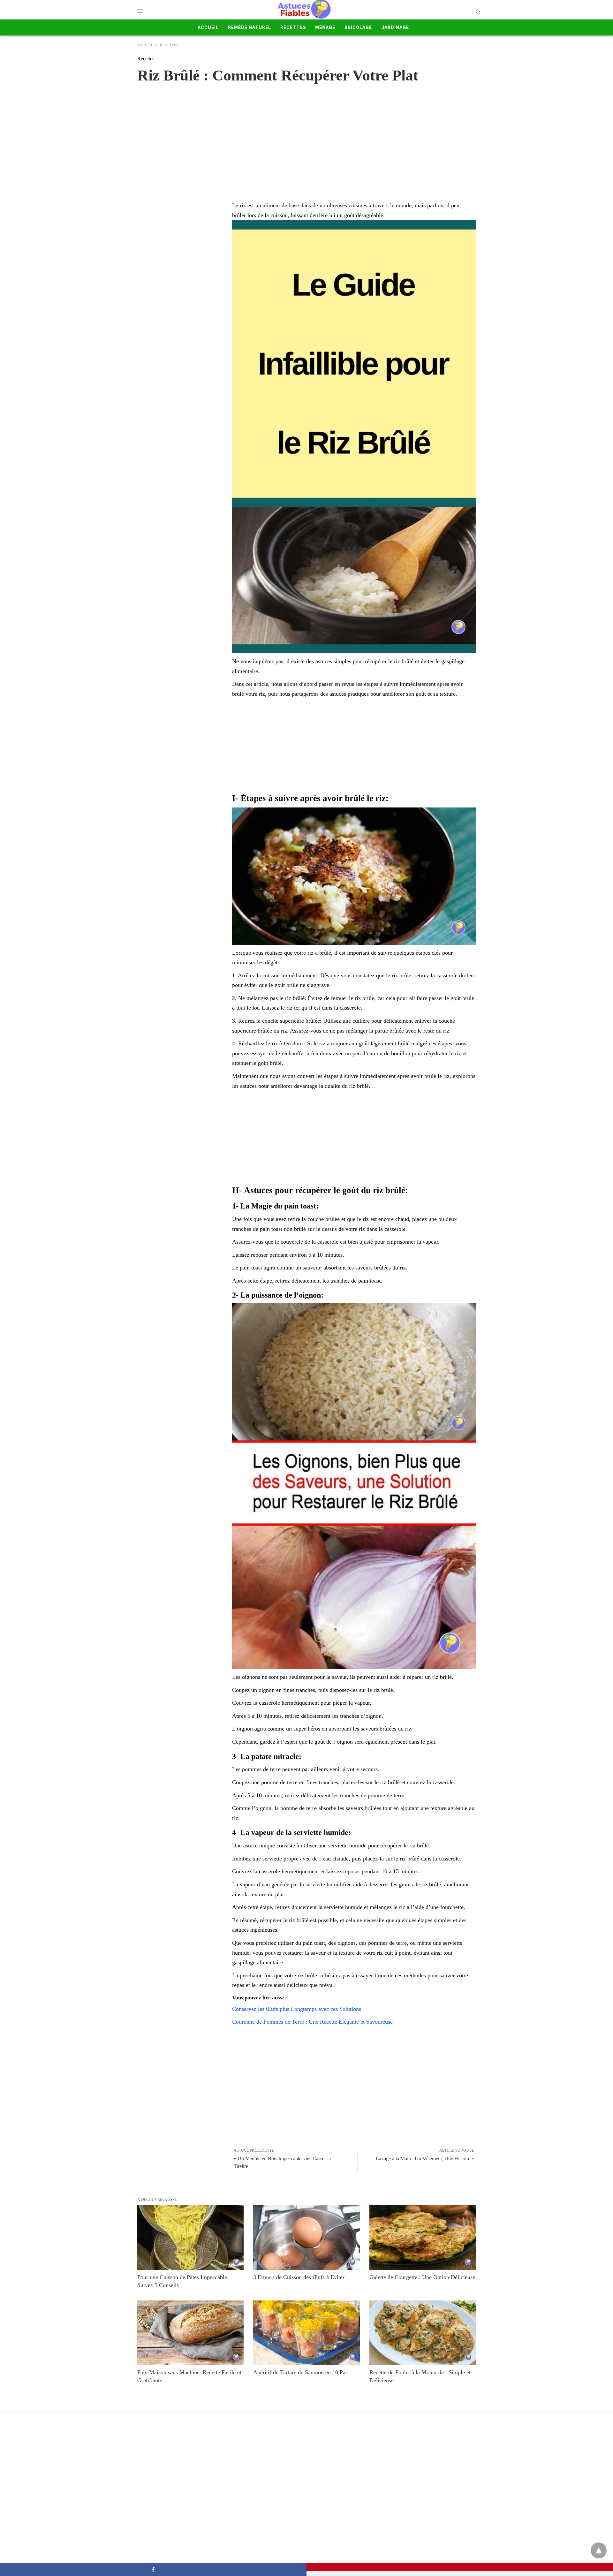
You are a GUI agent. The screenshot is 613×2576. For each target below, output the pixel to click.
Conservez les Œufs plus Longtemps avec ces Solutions (297, 2009)
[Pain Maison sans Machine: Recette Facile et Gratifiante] (190, 2333)
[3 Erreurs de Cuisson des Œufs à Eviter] (306, 2238)
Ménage (325, 27)
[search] (478, 12)
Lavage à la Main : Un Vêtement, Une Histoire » (425, 2159)
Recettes (293, 27)
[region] (306, 136)
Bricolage (358, 27)
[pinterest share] (460, 2567)
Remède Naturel (250, 27)
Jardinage (395, 27)
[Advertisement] (354, 746)
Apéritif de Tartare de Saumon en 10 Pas (300, 2372)
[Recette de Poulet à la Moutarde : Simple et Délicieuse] (423, 2333)
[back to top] (599, 2550)
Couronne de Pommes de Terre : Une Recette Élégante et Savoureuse (312, 2022)
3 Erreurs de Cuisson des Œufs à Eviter (299, 2277)
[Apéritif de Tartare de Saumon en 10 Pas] (306, 2333)
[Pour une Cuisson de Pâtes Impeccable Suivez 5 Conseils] (190, 2238)
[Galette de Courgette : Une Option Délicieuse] (423, 2238)
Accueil (208, 27)
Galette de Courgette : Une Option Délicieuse (422, 2277)
